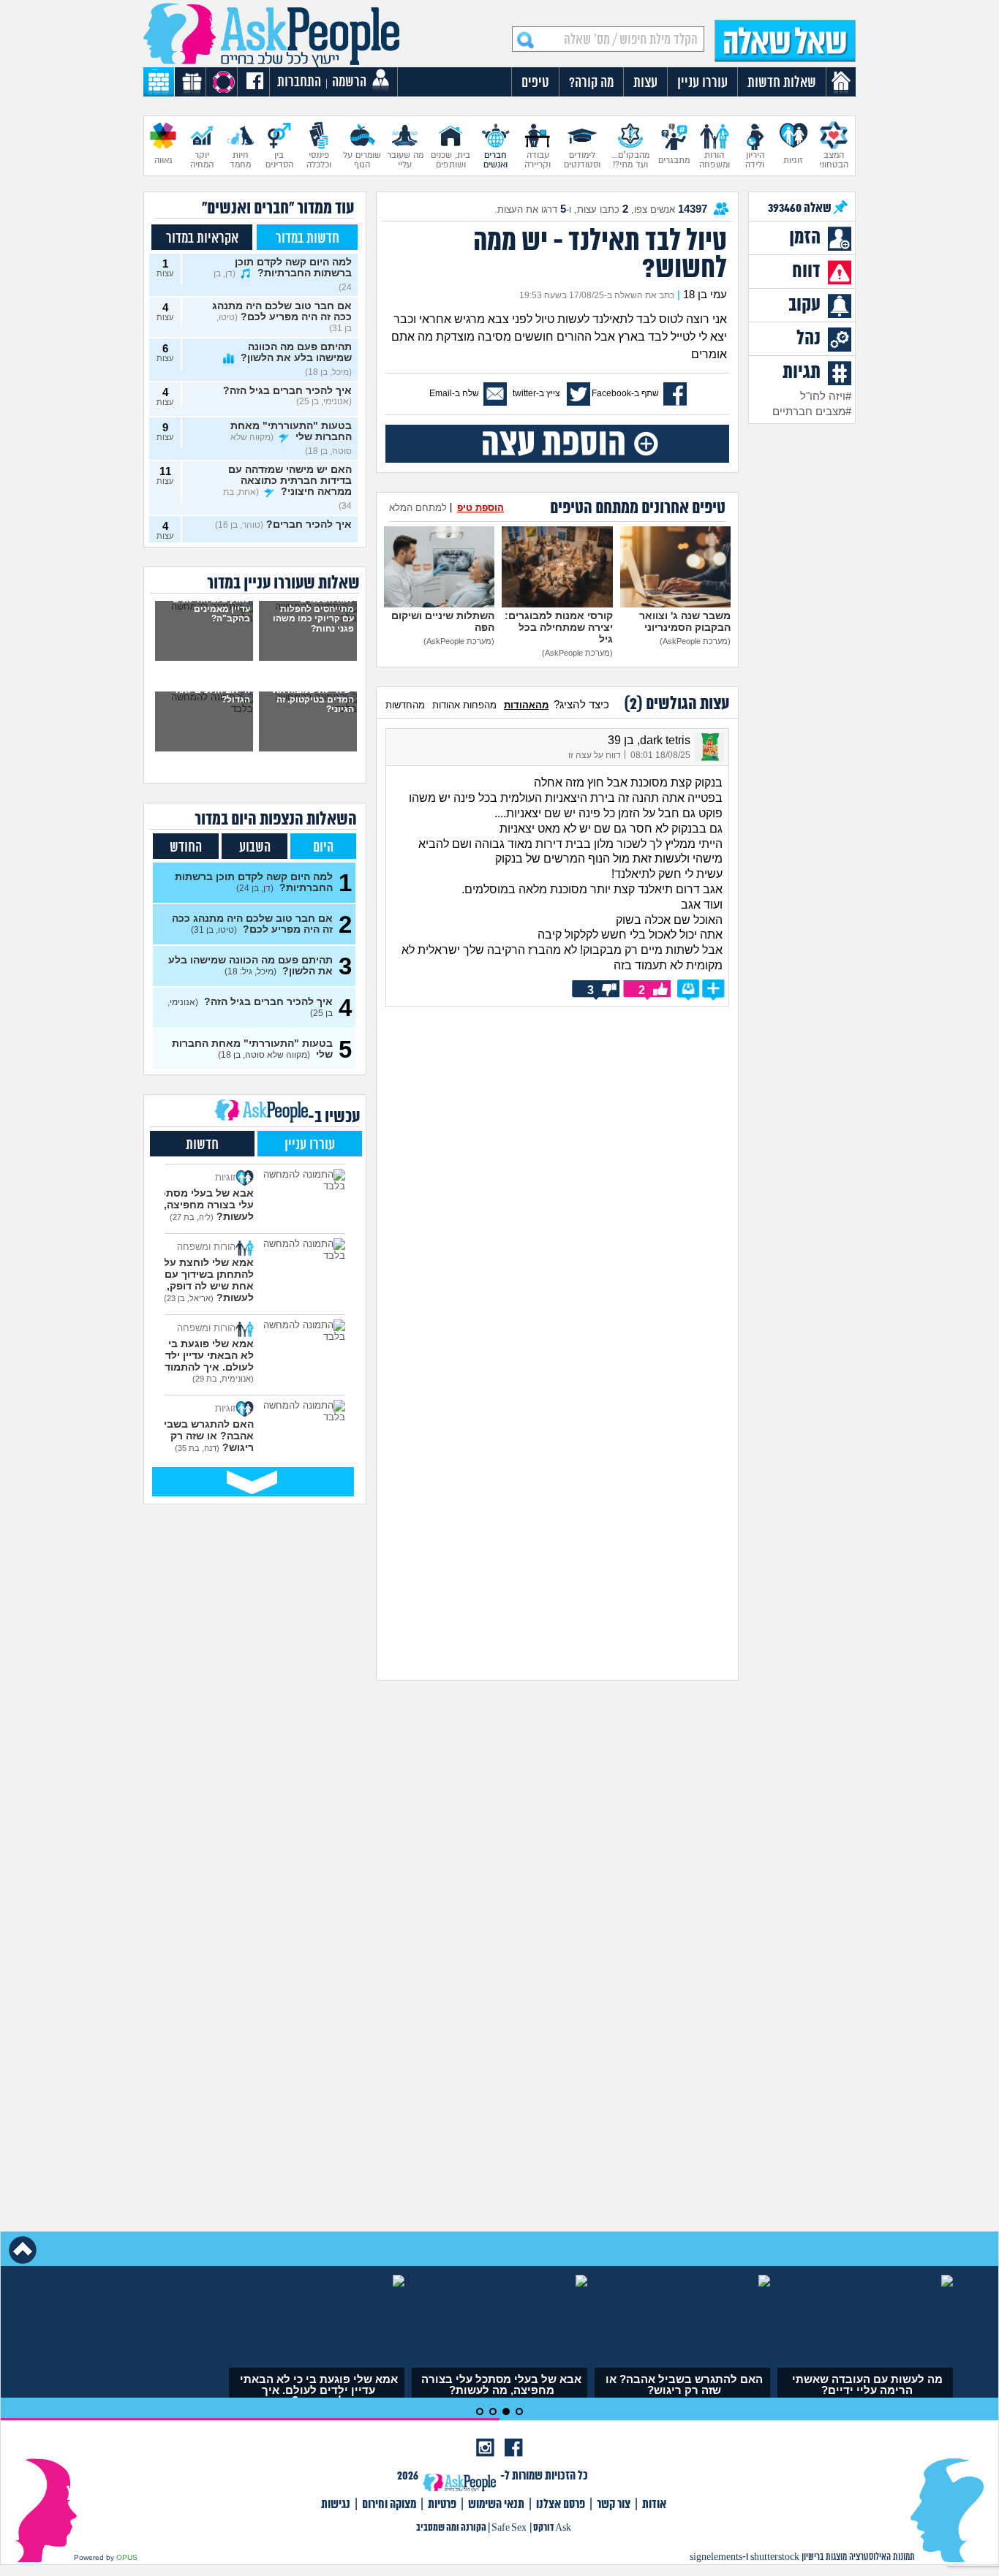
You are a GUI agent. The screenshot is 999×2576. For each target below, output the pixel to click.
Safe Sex (509, 2528)
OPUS (127, 2557)
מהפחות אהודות (464, 705)
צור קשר (614, 2505)
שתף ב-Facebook (625, 393)
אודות (654, 2505)
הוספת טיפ (480, 508)
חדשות (202, 1145)
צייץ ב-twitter (536, 393)
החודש (186, 848)
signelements (716, 2557)
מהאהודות (526, 705)
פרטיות (442, 2505)
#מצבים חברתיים (812, 412)
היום (323, 848)
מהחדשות (405, 705)
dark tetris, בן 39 (649, 740)
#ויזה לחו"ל (826, 396)
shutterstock (775, 2557)
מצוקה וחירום (389, 2505)
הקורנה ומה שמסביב (451, 2528)
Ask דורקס (552, 2528)
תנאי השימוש (496, 2505)
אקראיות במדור (202, 239)
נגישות (336, 2505)
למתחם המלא (418, 508)
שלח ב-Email (454, 393)
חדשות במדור (308, 239)
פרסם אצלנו (561, 2505)
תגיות (802, 373)
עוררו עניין (310, 1145)
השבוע (255, 848)
